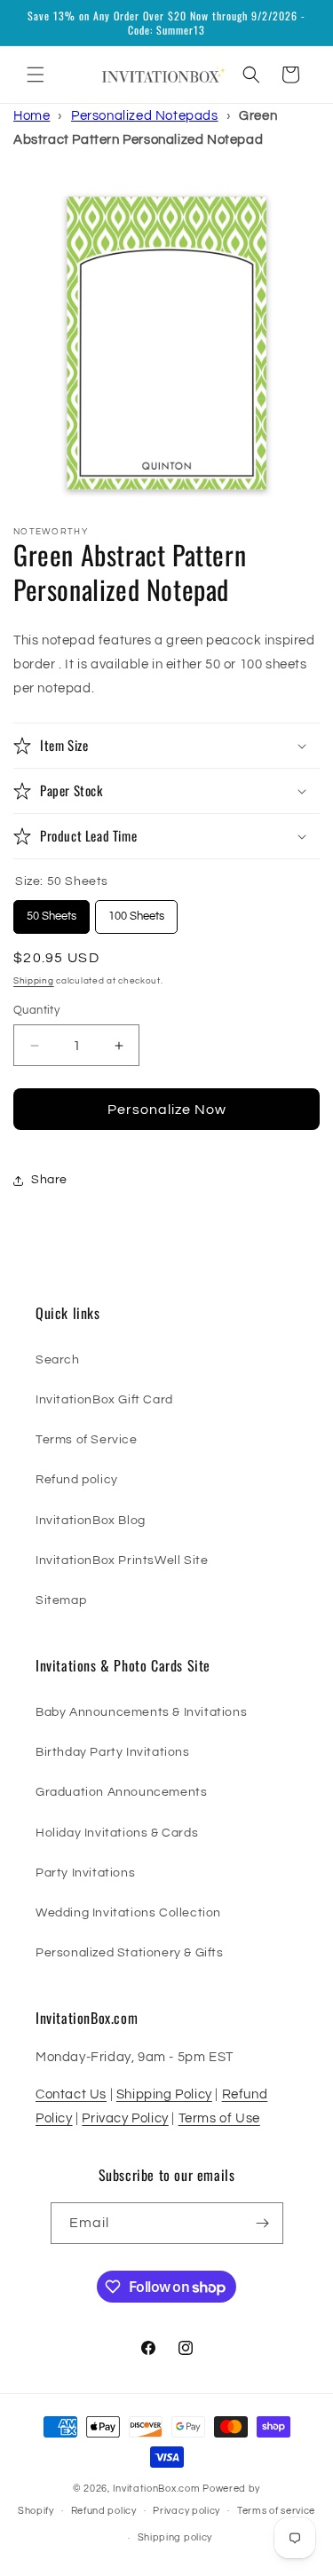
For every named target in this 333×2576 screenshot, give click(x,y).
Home (32, 116)
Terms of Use (219, 2118)
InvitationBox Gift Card (104, 1400)
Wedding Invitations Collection (128, 1913)
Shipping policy (175, 2537)
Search (58, 1360)
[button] (36, 75)
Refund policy (77, 1480)
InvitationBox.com (157, 2489)
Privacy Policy (125, 2118)
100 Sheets (137, 911)
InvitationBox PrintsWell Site (122, 1561)
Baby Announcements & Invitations (141, 1712)
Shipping (34, 981)
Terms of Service (87, 1440)
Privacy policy (186, 2511)
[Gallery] (166, 342)
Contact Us (71, 2094)
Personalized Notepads (145, 116)
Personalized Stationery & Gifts (130, 1953)
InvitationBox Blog (91, 1521)
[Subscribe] (263, 2223)
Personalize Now (167, 1110)
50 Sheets (52, 911)
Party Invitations (85, 1873)
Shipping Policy (164, 2094)
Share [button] (49, 1180)
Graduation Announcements (121, 1792)
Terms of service (276, 2511)
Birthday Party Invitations (113, 1752)
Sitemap (61, 1600)
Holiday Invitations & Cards (117, 1833)
